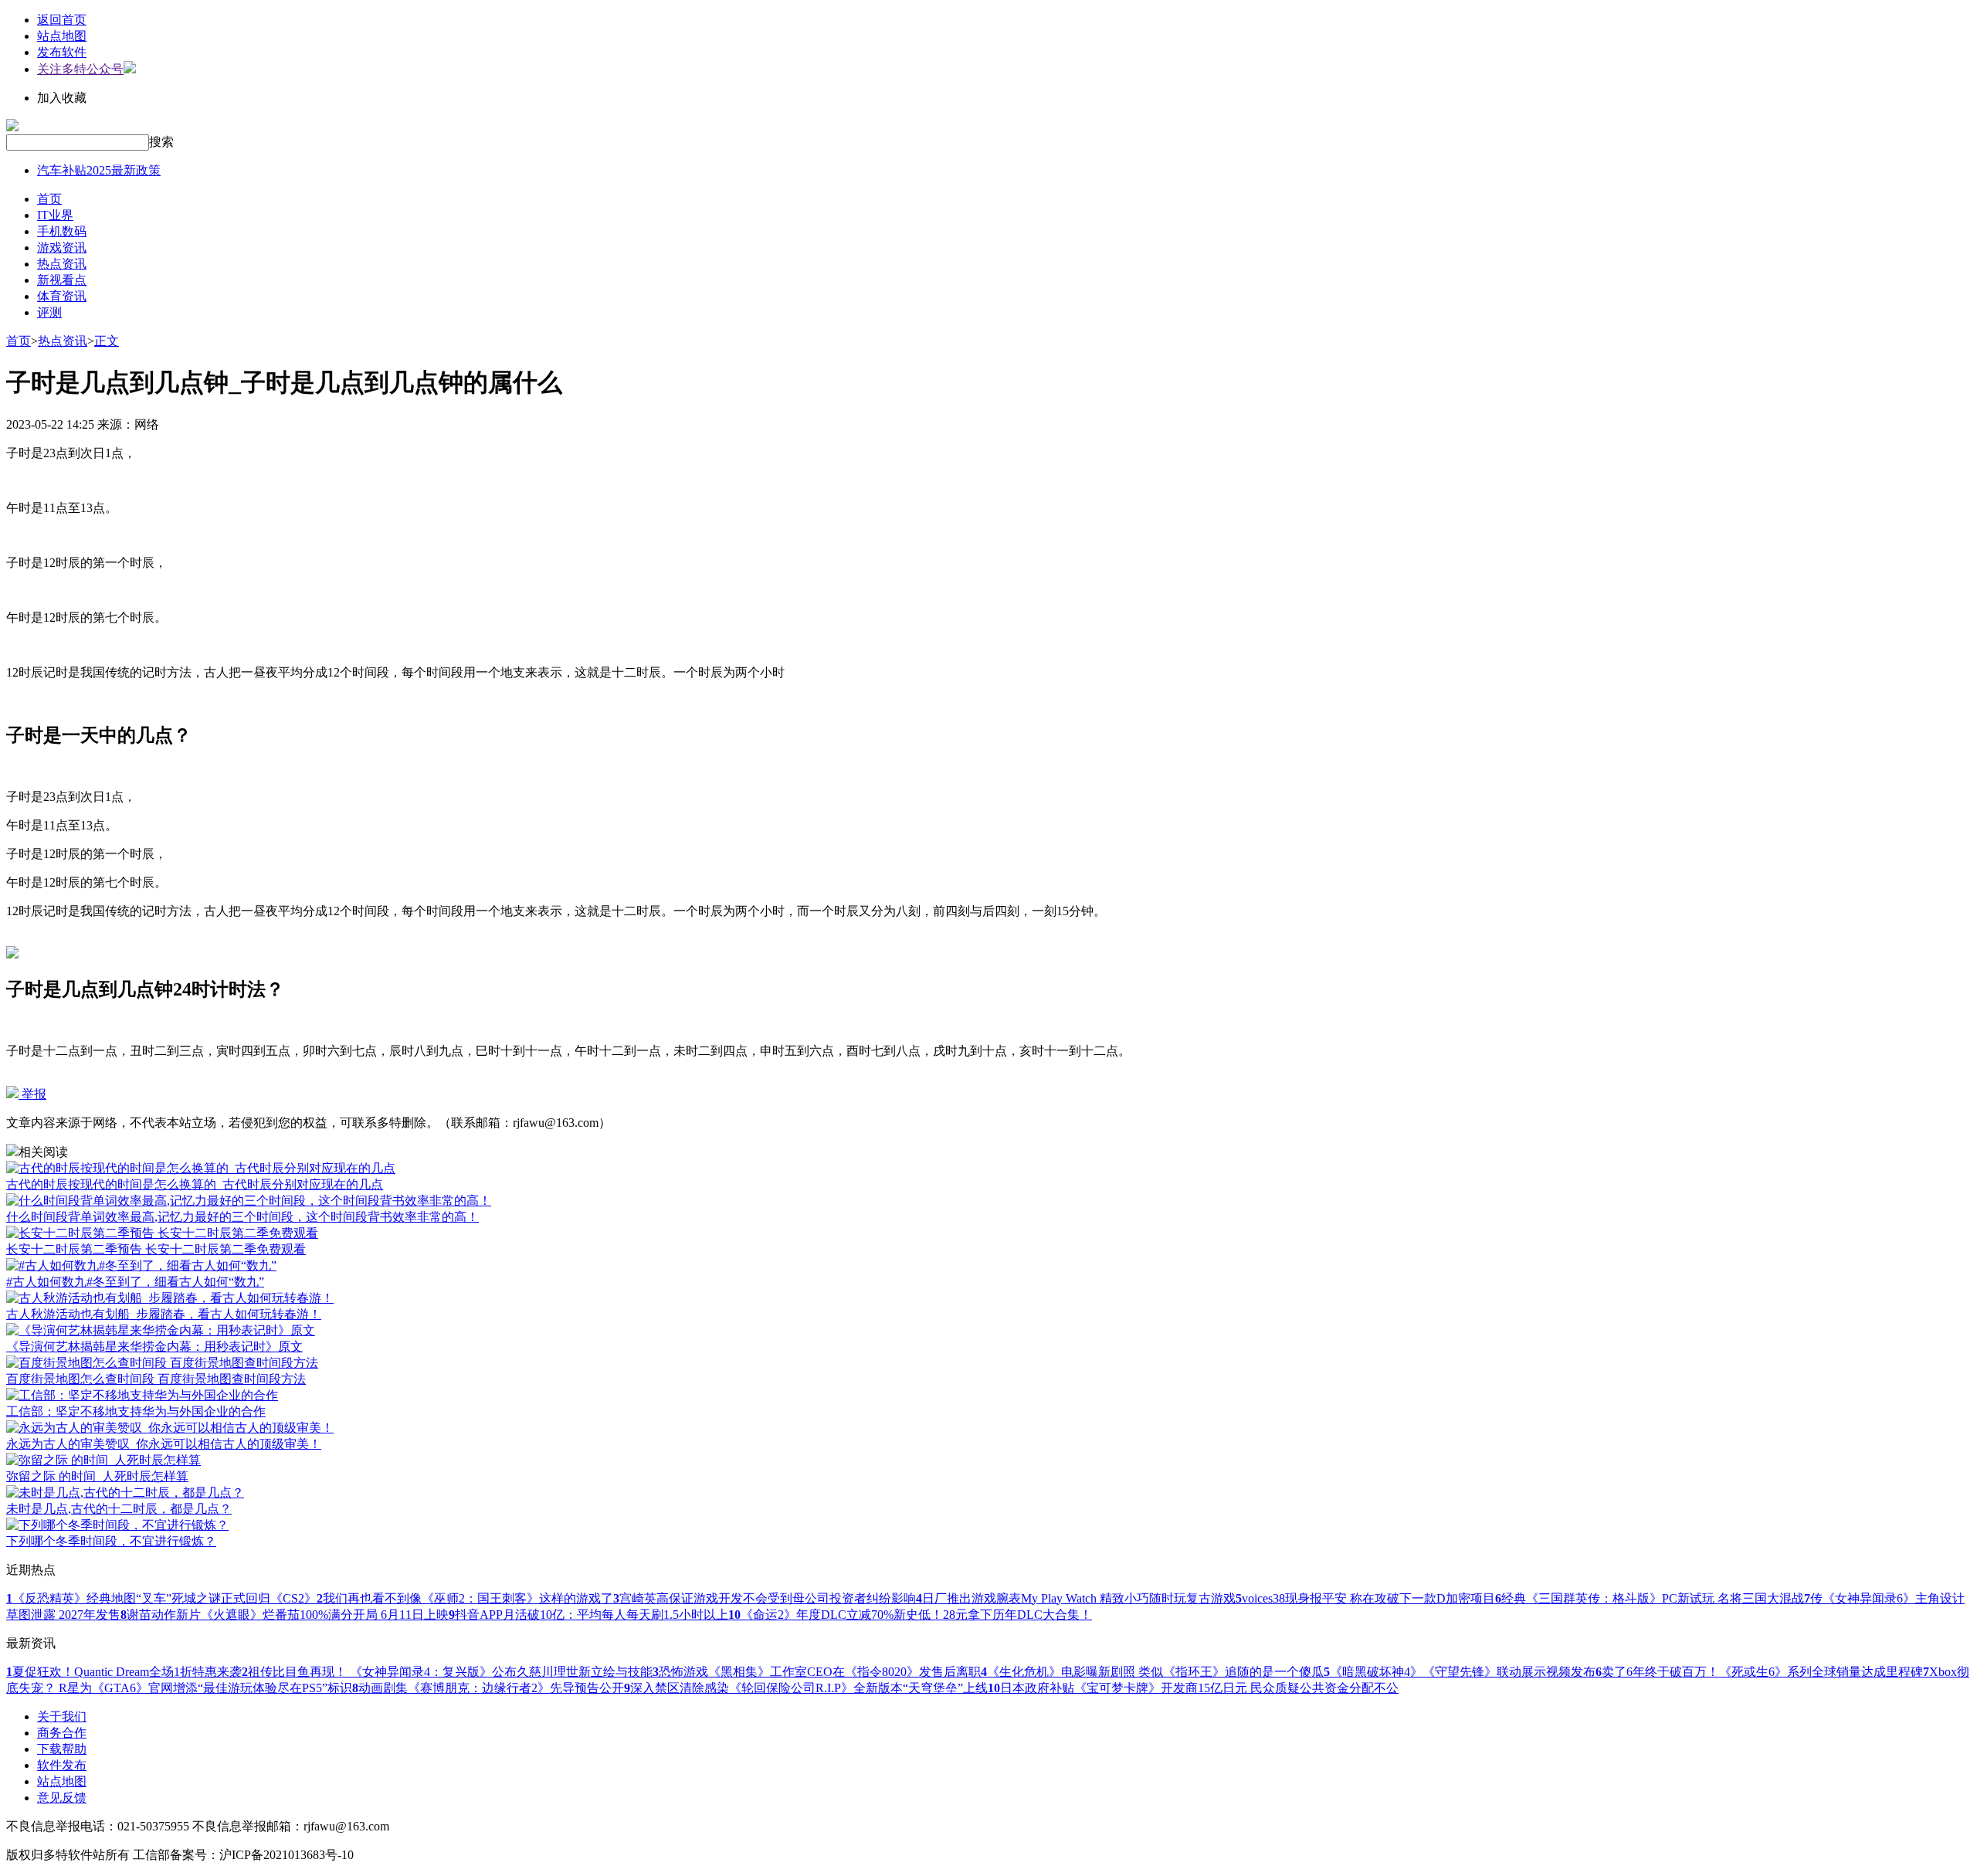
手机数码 (62, 231)
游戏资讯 (62, 248)
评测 (49, 312)
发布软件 (62, 52)
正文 (107, 341)
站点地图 (62, 36)
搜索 (161, 142)
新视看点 (62, 280)
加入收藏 (62, 98)
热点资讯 (62, 264)
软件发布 (62, 1765)
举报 (32, 1094)
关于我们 (62, 1717)
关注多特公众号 (80, 69)
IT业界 (55, 215)
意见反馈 (62, 1798)
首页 (49, 199)
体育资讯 (62, 296)
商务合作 (62, 1733)
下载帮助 (62, 1749)
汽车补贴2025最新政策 (99, 170)
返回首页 (62, 20)
